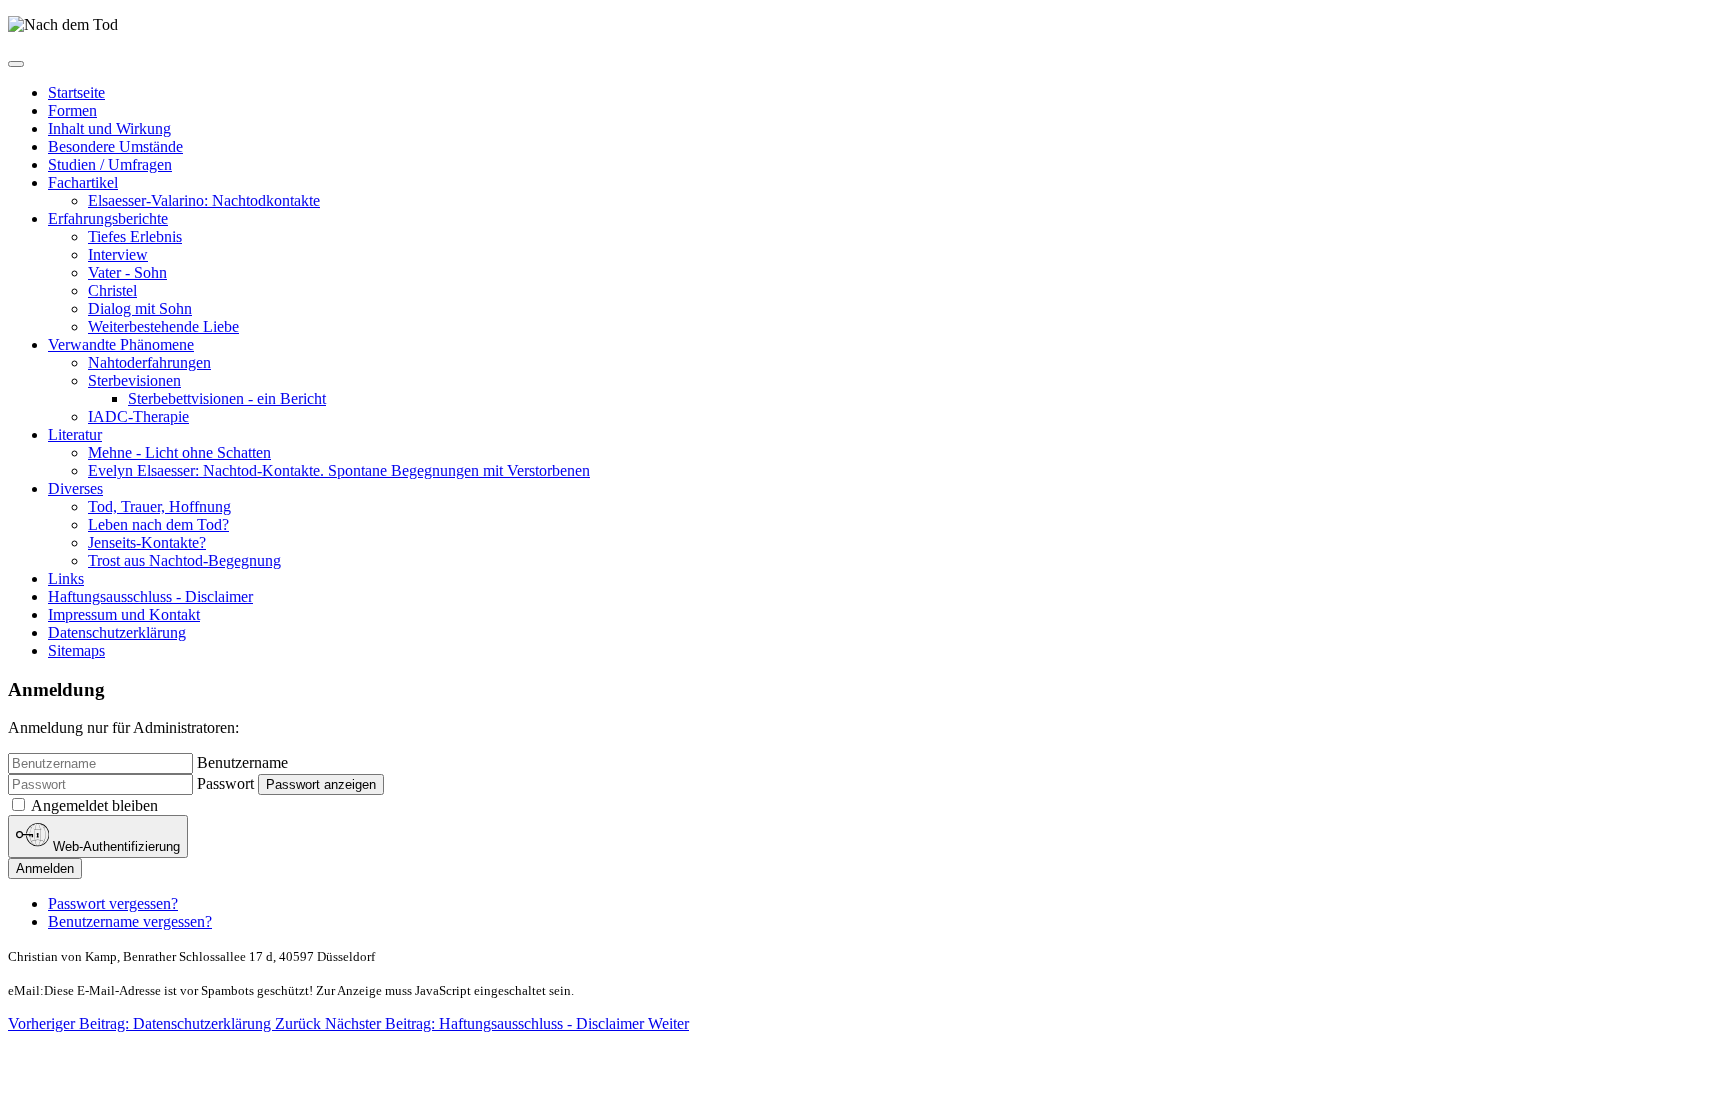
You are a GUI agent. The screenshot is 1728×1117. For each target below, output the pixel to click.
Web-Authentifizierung (114, 847)
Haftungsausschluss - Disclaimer (150, 596)
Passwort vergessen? (113, 903)
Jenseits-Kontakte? (147, 542)
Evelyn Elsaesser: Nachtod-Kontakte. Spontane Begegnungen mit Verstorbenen (339, 470)
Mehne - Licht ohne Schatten (179, 452)
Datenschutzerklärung (117, 632)
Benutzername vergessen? (130, 921)
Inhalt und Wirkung (109, 128)
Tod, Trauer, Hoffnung (159, 506)
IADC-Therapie (138, 416)
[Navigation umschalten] (16, 64)
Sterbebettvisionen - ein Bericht (227, 398)
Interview (118, 254)
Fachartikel (83, 182)
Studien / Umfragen (110, 164)
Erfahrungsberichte (108, 218)
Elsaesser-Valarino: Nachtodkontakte (204, 200)
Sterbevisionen (134, 380)
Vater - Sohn (127, 272)
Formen (72, 110)
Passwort (225, 783)
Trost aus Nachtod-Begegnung (184, 560)
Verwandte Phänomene (121, 344)
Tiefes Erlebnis (135, 236)
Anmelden (45, 868)
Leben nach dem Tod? (158, 524)
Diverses (75, 488)
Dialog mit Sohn (140, 308)
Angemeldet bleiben (94, 805)
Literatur (75, 434)
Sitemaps (76, 650)
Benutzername (242, 762)
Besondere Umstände (115, 146)
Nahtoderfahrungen (149, 362)
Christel (112, 290)
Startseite (76, 92)
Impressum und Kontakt (124, 614)
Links (66, 578)
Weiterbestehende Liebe (163, 326)
